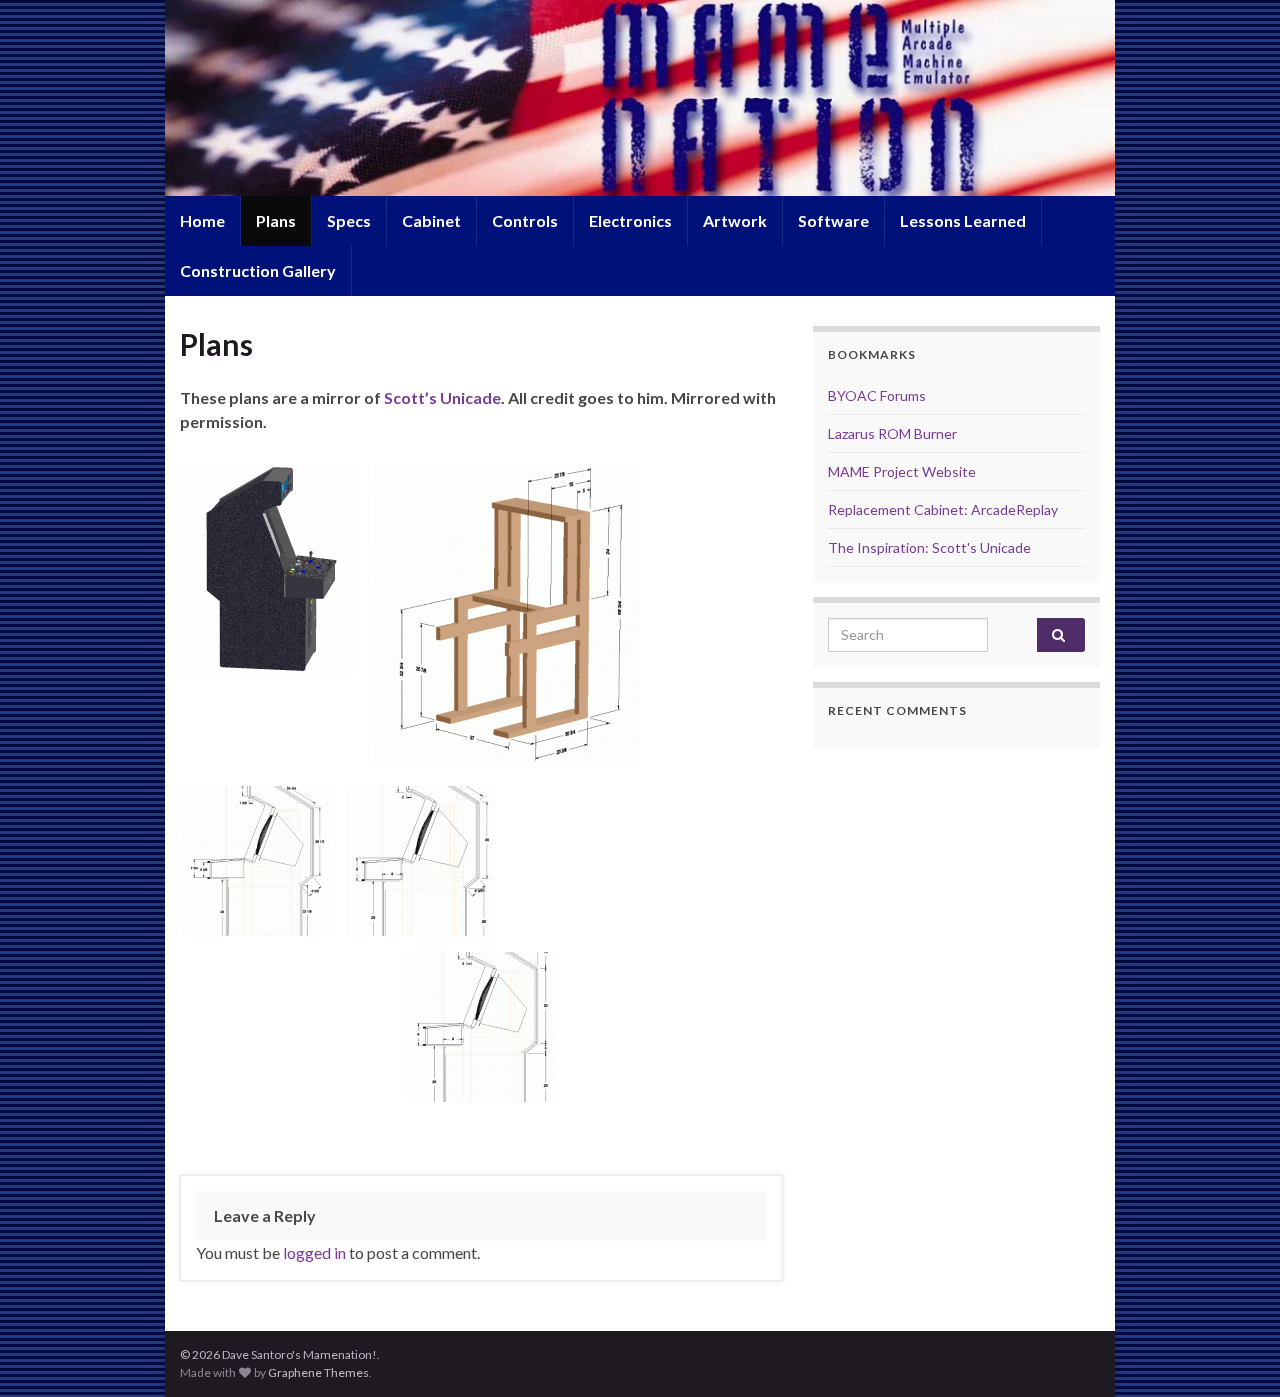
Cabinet (431, 220)
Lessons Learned (963, 220)
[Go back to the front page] (640, 98)
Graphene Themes (318, 1372)
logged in (314, 1252)
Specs (349, 220)
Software (833, 220)
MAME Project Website (902, 471)
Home (202, 220)
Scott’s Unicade (442, 397)
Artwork (735, 220)
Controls (525, 220)
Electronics (630, 220)
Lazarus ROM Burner (892, 433)
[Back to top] (1235, 1352)
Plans (276, 220)
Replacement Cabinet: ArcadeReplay (943, 509)
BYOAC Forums (877, 395)
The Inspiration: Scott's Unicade (929, 547)
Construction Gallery (258, 270)
